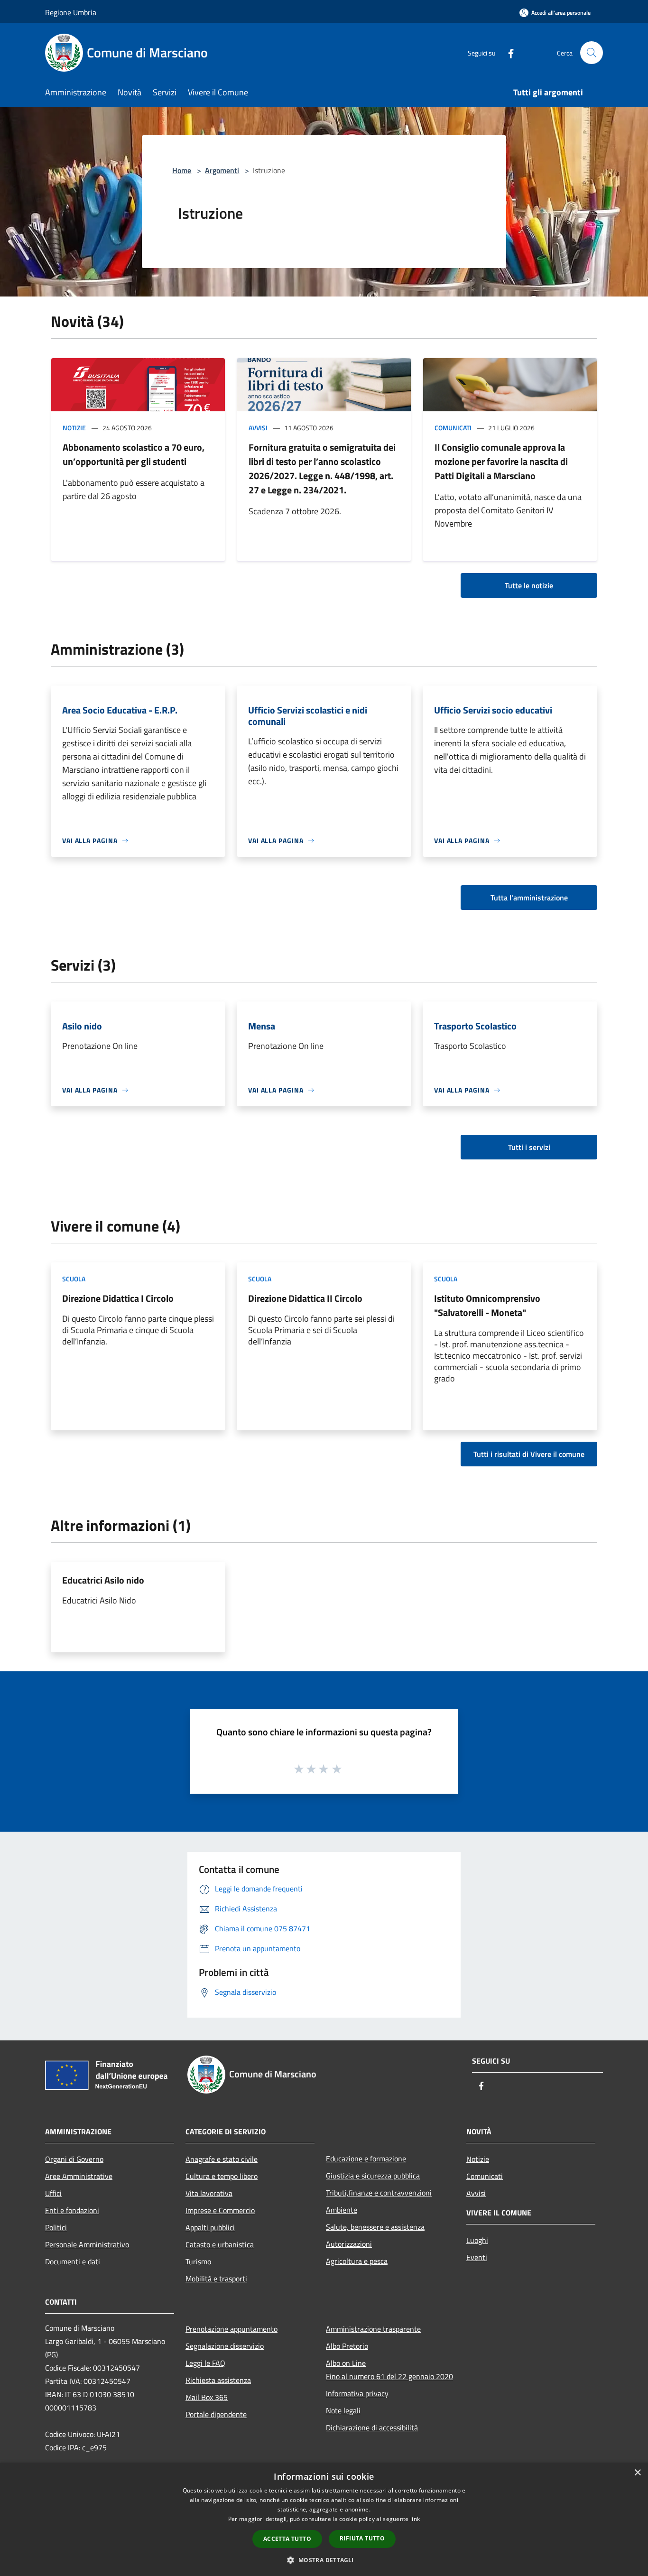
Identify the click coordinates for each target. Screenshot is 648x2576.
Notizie (74, 428)
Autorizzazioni (349, 2244)
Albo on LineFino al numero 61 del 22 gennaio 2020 (389, 2370)
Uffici (53, 2193)
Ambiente (342, 2210)
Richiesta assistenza (218, 2380)
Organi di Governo (74, 2159)
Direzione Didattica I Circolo (118, 1298)
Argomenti (222, 170)
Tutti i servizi (529, 1147)
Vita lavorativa (209, 2193)
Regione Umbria (71, 12)
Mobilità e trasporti (216, 2279)
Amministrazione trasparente (373, 2329)
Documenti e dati (73, 2261)
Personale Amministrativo (87, 2244)
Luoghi (477, 2240)
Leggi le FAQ (205, 2363)
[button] (324, 2560)
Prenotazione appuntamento (231, 2329)
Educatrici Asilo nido (103, 1580)
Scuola (74, 1279)
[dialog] (324, 2519)
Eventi (477, 2257)
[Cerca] (592, 53)
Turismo (198, 2261)
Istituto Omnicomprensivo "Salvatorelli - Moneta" (487, 1305)
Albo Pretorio (347, 2346)
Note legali (343, 2410)
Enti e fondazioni (72, 2210)
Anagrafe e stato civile (222, 2159)
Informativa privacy (357, 2393)
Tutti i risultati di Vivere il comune (529, 1454)
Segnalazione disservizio (225, 2346)
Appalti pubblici (210, 2227)
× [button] (637, 2473)
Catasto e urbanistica (220, 2244)
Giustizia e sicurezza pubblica (373, 2176)
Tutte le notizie (529, 585)
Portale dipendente (216, 2414)
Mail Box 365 (207, 2397)
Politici (56, 2227)
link (415, 2519)
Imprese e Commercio (220, 2210)
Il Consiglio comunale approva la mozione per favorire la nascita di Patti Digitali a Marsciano (501, 461)
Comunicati (453, 428)
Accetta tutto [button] (287, 2539)
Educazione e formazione (366, 2159)
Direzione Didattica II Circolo (305, 1298)
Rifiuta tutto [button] (362, 2538)
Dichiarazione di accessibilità (372, 2428)
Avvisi (258, 428)
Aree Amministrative (79, 2176)
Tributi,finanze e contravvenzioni (379, 2193)
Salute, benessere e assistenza (375, 2227)
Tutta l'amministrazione (529, 898)
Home (182, 170)
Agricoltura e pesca (357, 2261)
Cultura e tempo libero (222, 2176)
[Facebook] (507, 52)
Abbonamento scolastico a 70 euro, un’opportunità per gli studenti (134, 454)
